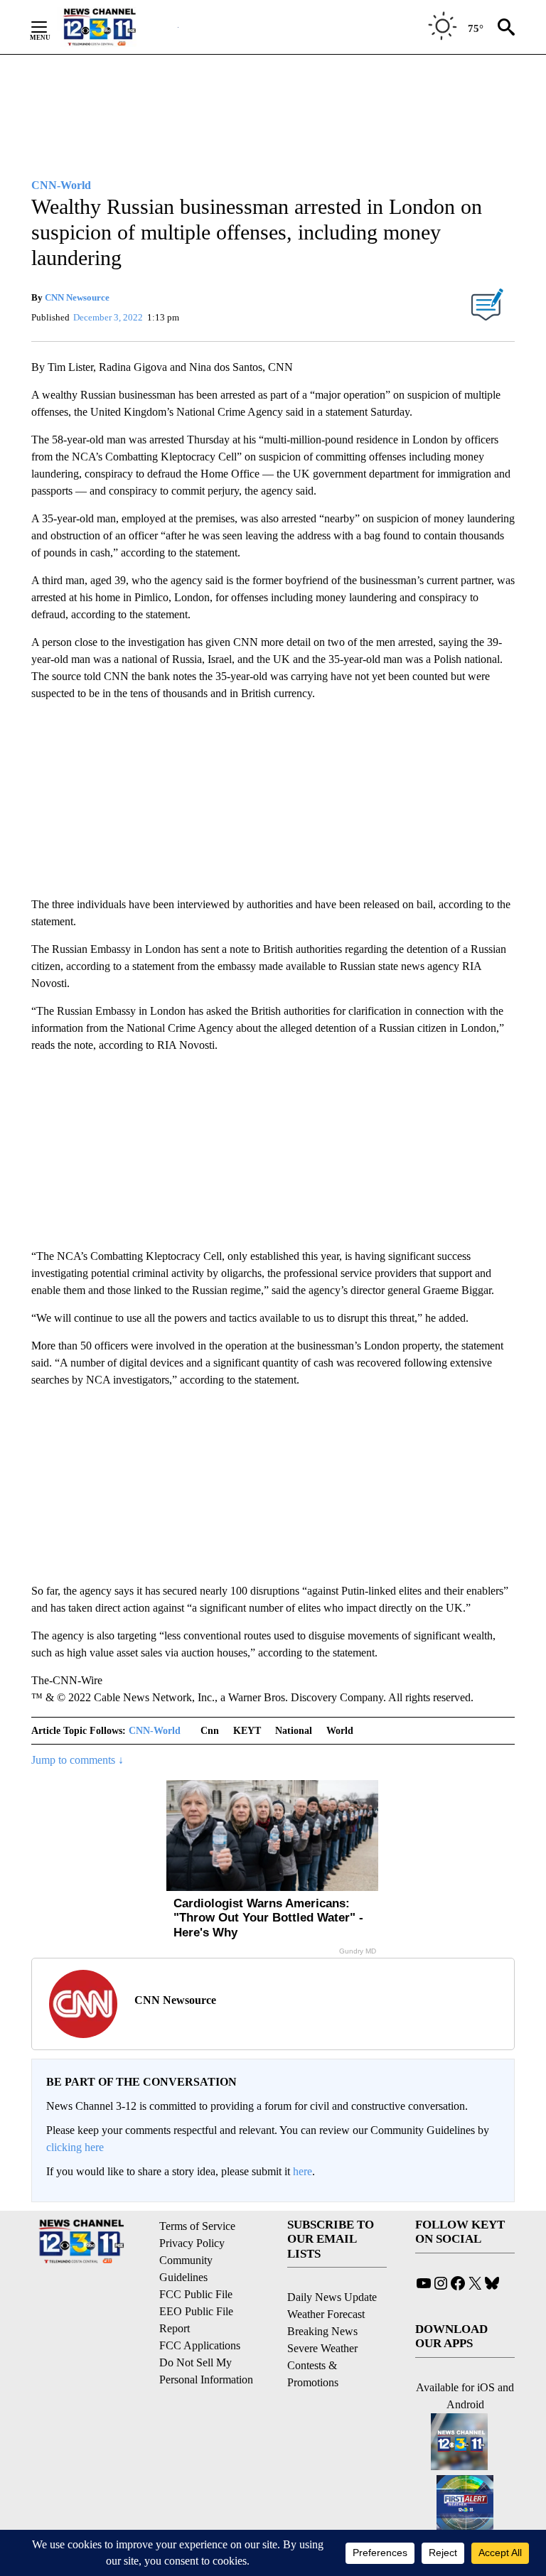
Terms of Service (197, 2226)
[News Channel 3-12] (117, 27)
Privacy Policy (192, 2243)
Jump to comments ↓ (77, 1760)
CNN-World (155, 1731)
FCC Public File (196, 2294)
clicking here (75, 2147)
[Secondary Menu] (50, 27)
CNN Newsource (77, 297)
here (303, 2171)
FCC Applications (200, 2345)
